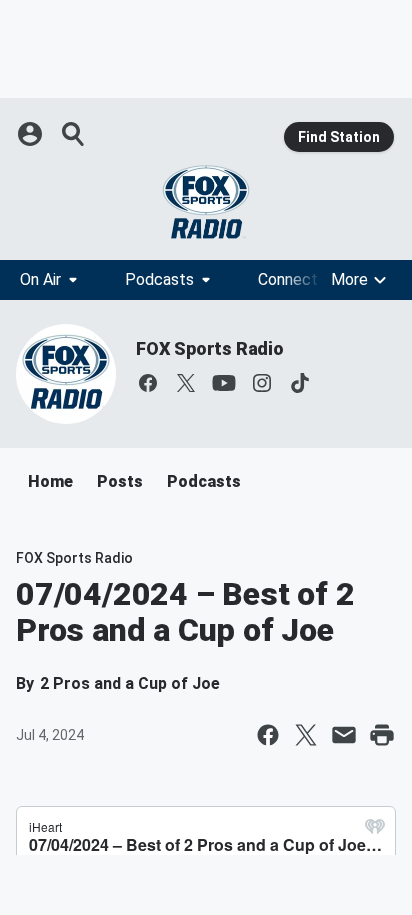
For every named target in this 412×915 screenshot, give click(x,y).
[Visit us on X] (186, 383)
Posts (120, 481)
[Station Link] (206, 202)
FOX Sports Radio (210, 348)
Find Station (339, 137)
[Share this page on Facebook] (268, 735)
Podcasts (159, 279)
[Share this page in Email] (344, 735)
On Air (40, 279)
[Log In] (32, 134)
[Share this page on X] (306, 735)
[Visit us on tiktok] (300, 383)
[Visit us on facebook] (148, 383)
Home (50, 481)
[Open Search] (74, 134)
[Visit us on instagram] (262, 383)
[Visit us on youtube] (224, 383)
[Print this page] (382, 735)
